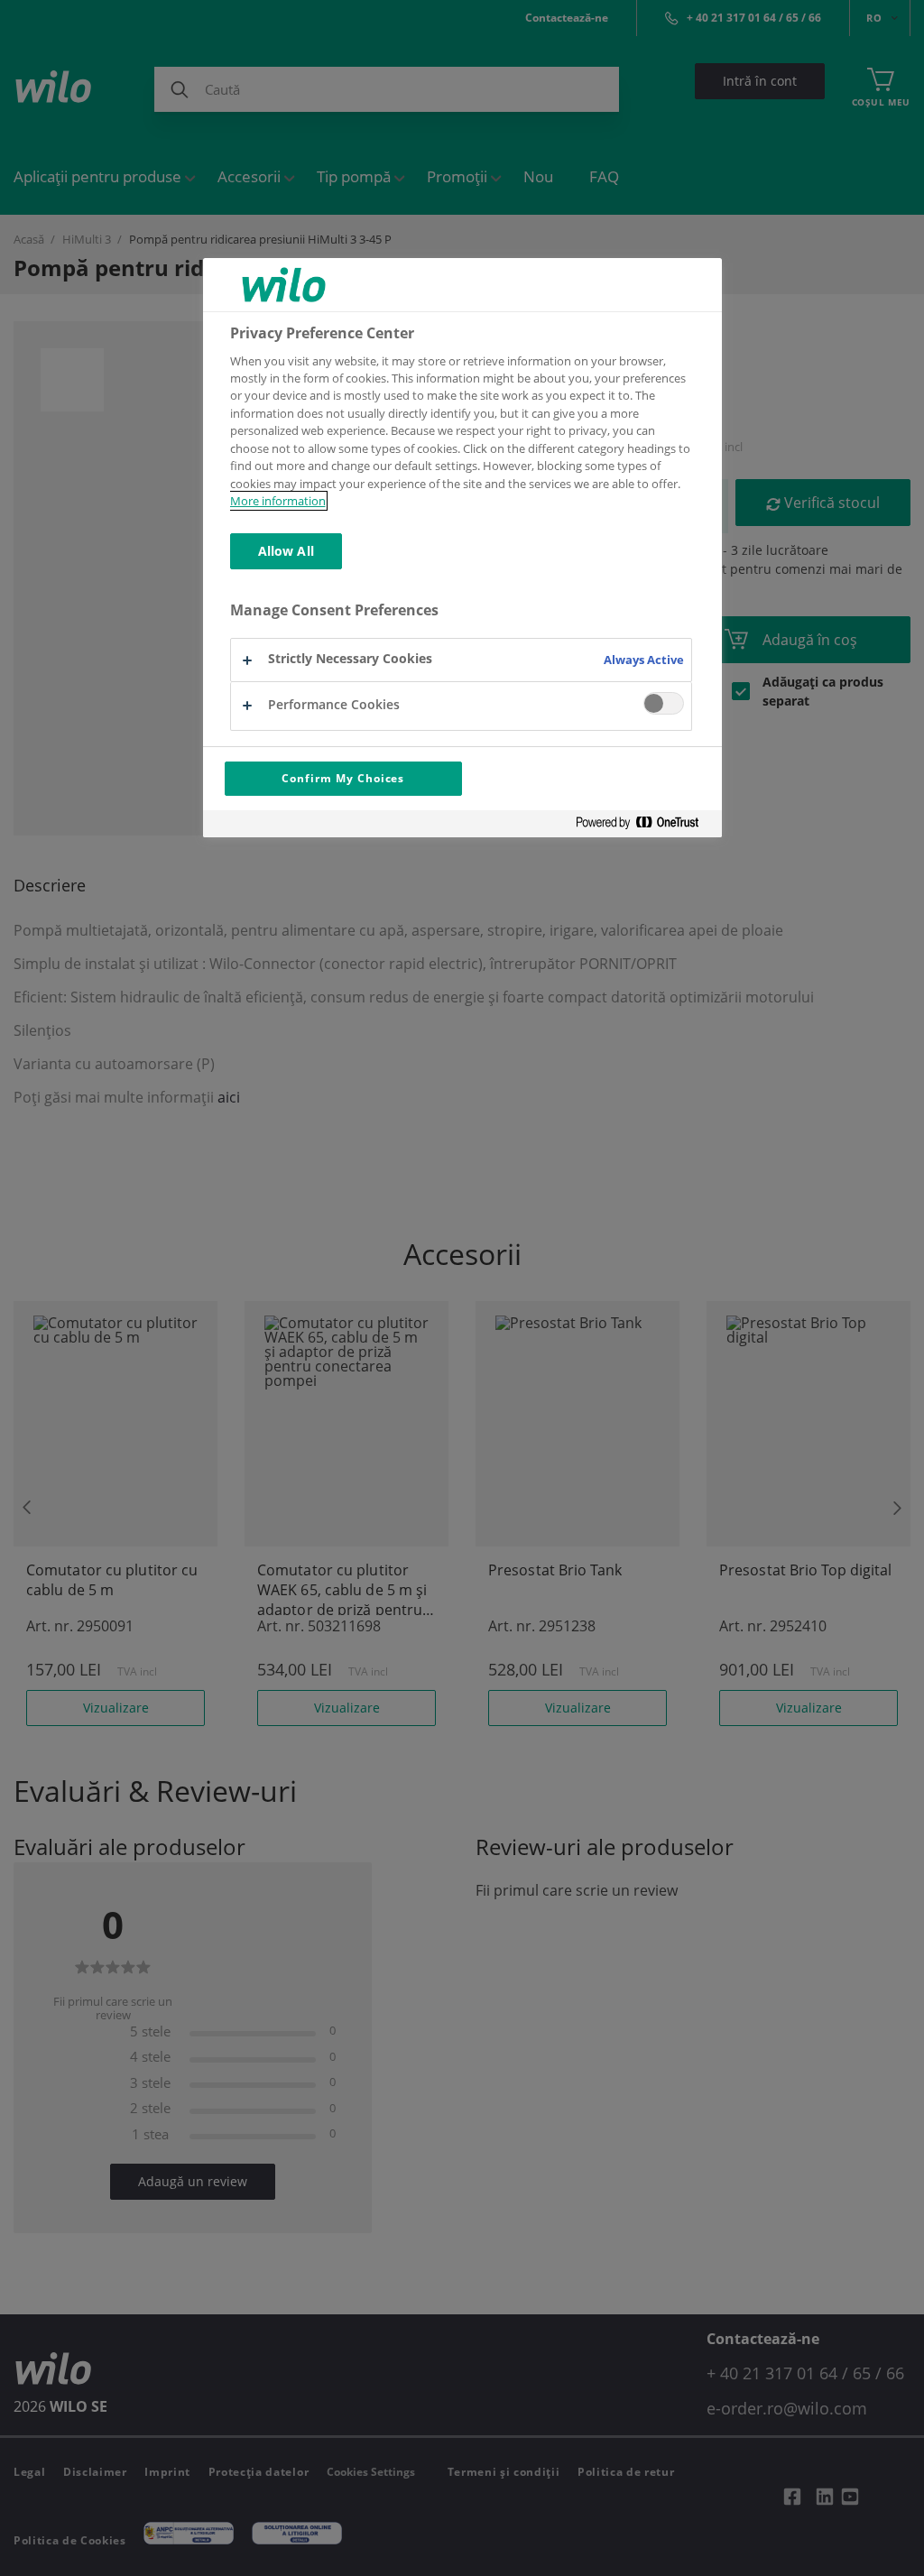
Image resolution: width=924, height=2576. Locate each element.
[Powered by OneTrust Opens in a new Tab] (644, 826)
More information (278, 501)
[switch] (664, 703)
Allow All (286, 551)
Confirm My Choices (343, 778)
